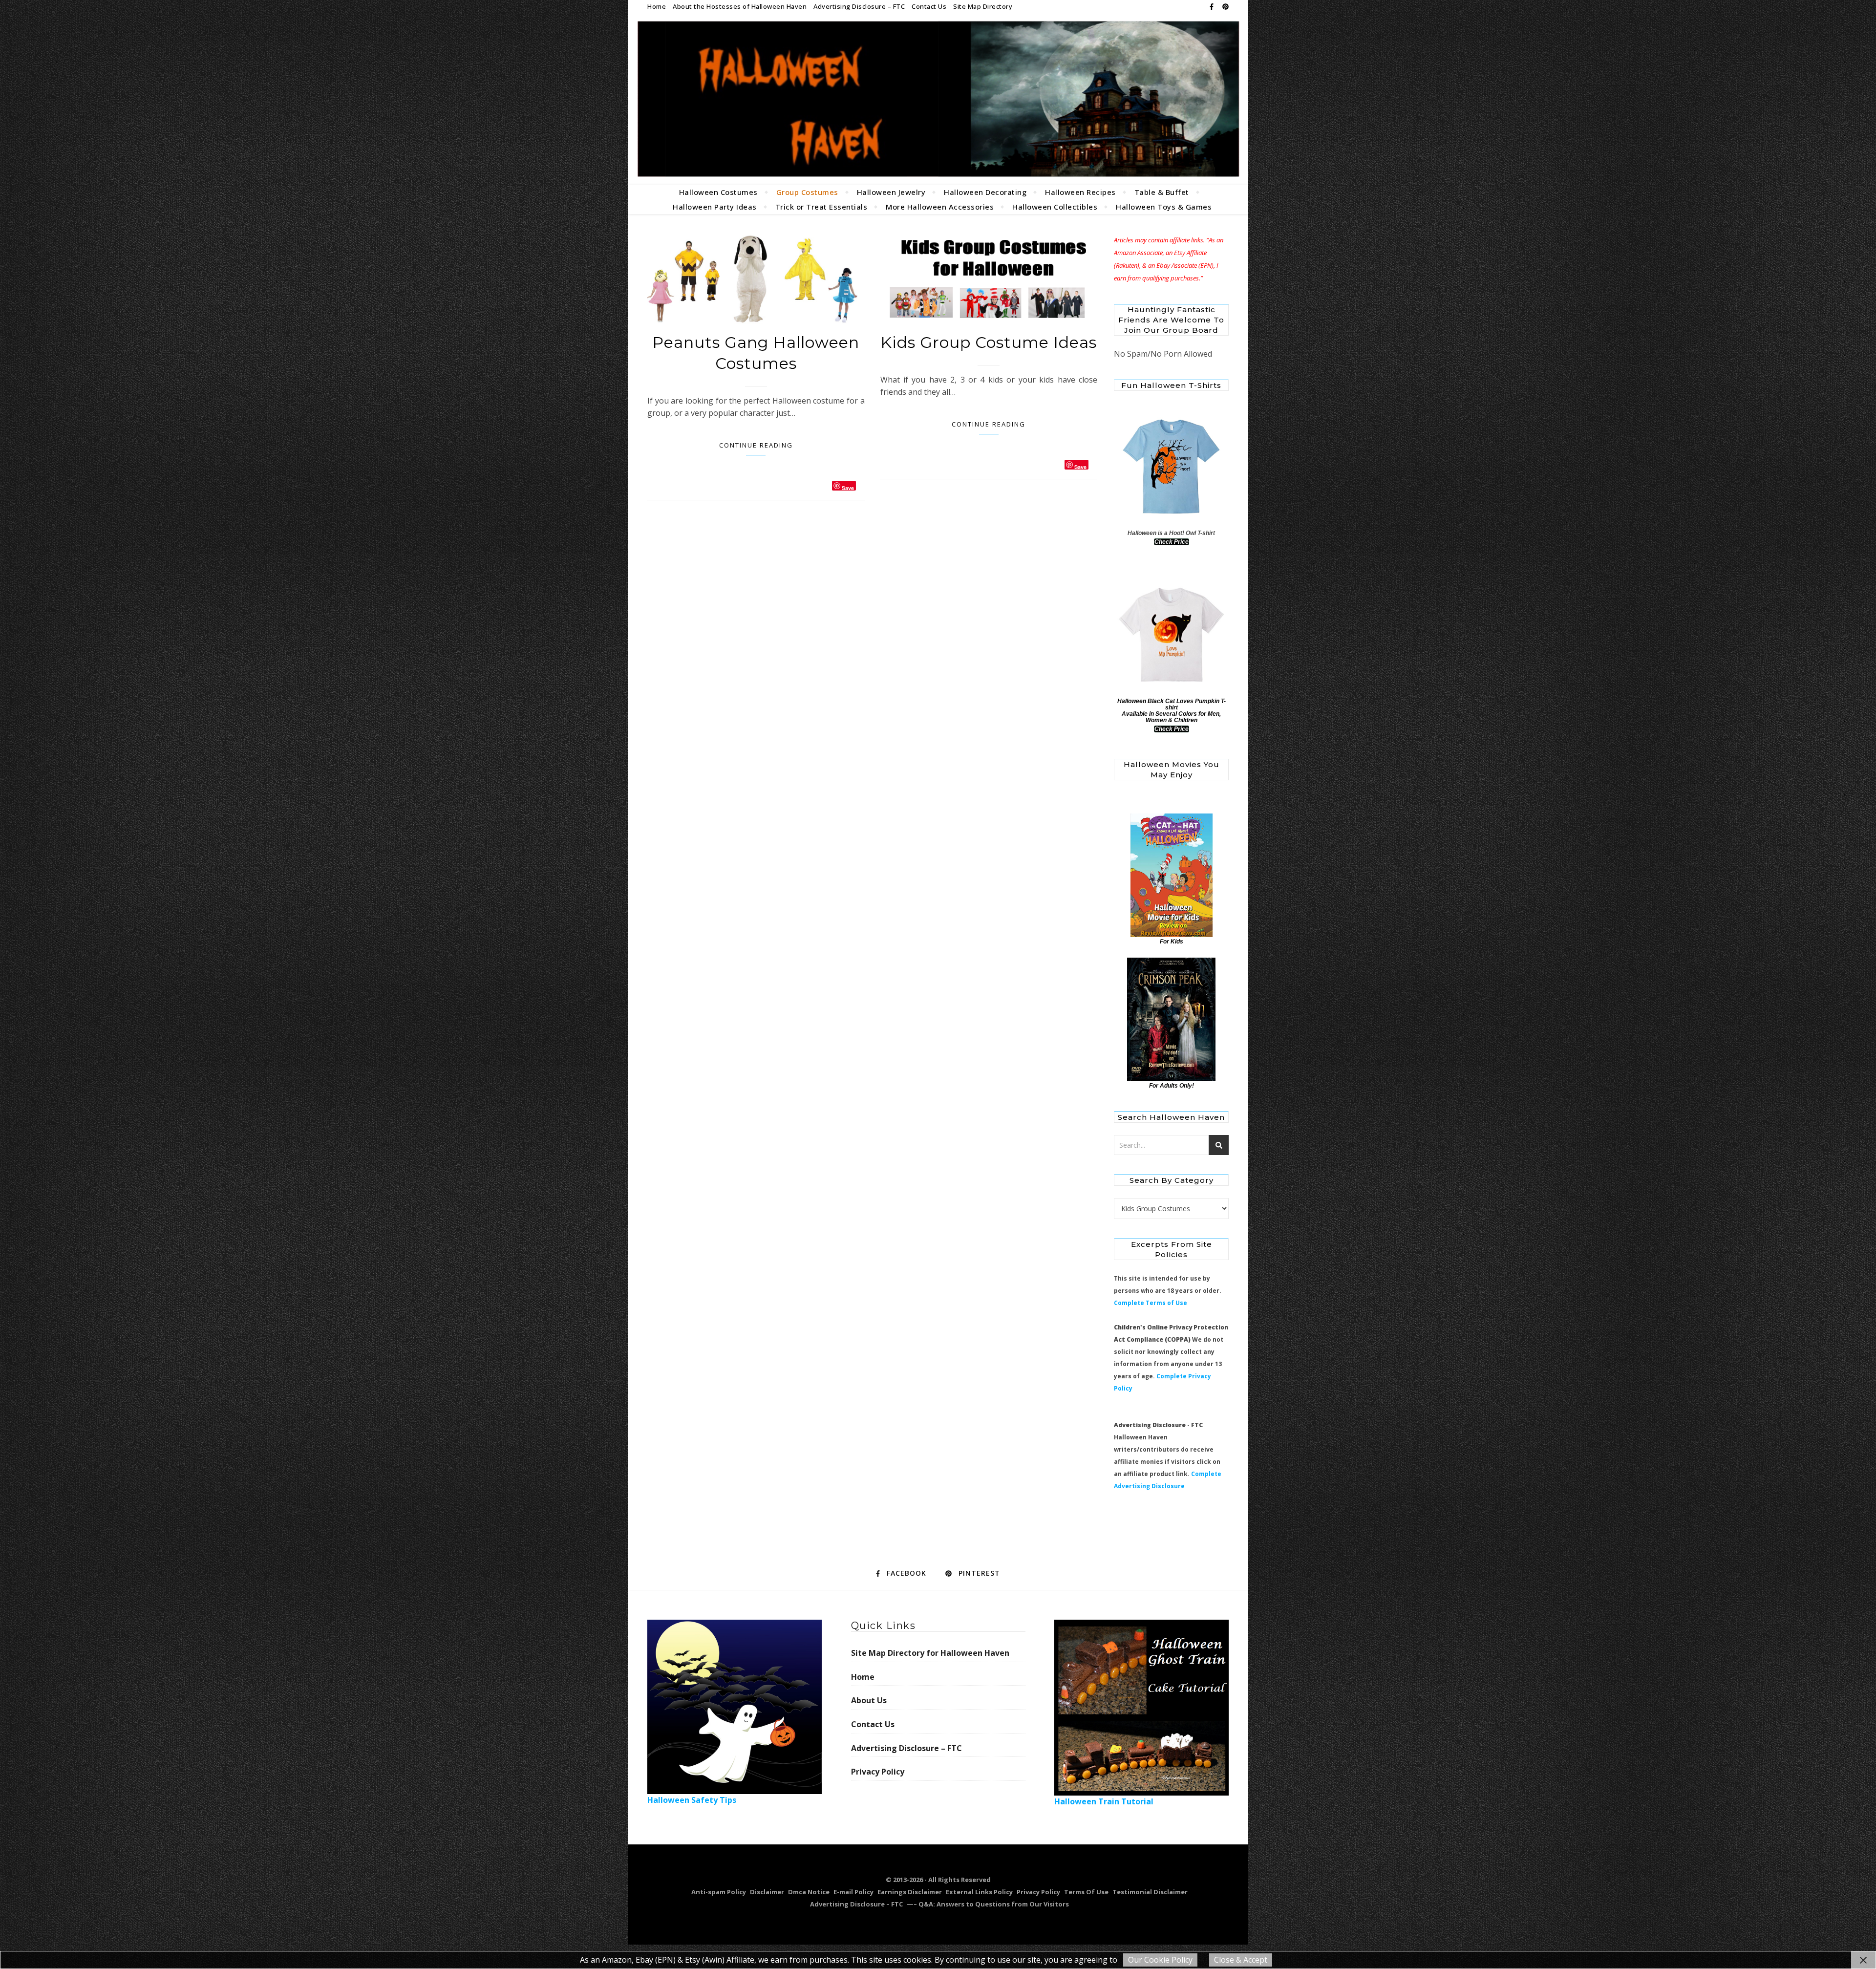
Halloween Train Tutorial (1104, 1801)
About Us (869, 1700)
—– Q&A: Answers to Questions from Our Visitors (988, 1904)
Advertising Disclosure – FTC (859, 6)
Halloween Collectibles (1055, 207)
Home (657, 6)
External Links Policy (979, 1892)
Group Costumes (807, 192)
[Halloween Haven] (938, 99)
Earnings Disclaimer (910, 1892)
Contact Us (929, 6)
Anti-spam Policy (719, 1892)
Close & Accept (1241, 1960)
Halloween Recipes (1080, 192)
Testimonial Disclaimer (1150, 1892)
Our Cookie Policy (1160, 1960)
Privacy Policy (878, 1772)
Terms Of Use (1086, 1892)
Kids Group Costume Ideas (989, 342)
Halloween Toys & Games (1164, 207)
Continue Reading (756, 445)
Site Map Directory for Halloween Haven (930, 1653)
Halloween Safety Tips (692, 1800)
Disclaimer (767, 1892)
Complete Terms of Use (1151, 1303)
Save (848, 487)
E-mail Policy (853, 1892)
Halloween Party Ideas (715, 207)
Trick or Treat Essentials (821, 207)
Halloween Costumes (718, 192)
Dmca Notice (809, 1892)
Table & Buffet (1162, 192)
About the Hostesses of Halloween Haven (740, 6)
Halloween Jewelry (891, 192)
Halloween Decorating (985, 192)
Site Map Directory (983, 6)
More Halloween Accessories (940, 207)
